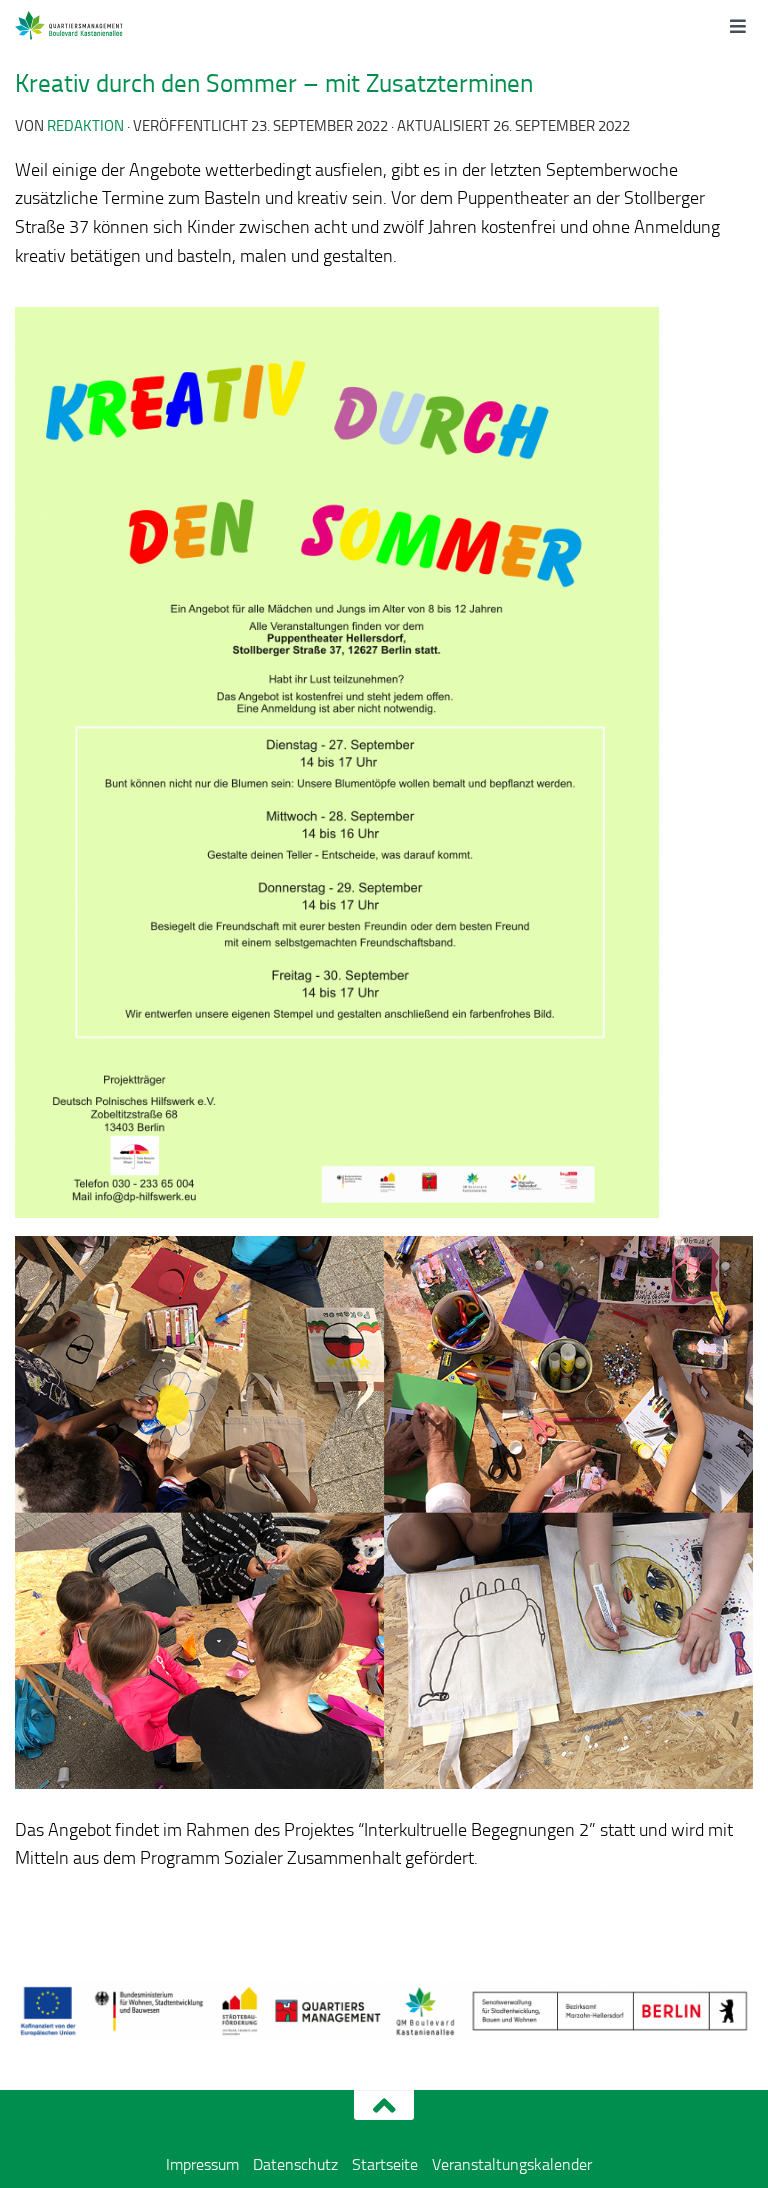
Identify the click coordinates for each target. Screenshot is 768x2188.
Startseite (385, 2164)
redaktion (85, 126)
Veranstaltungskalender (512, 2164)
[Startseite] (92, 25)
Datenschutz (295, 2164)
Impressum (202, 2164)
